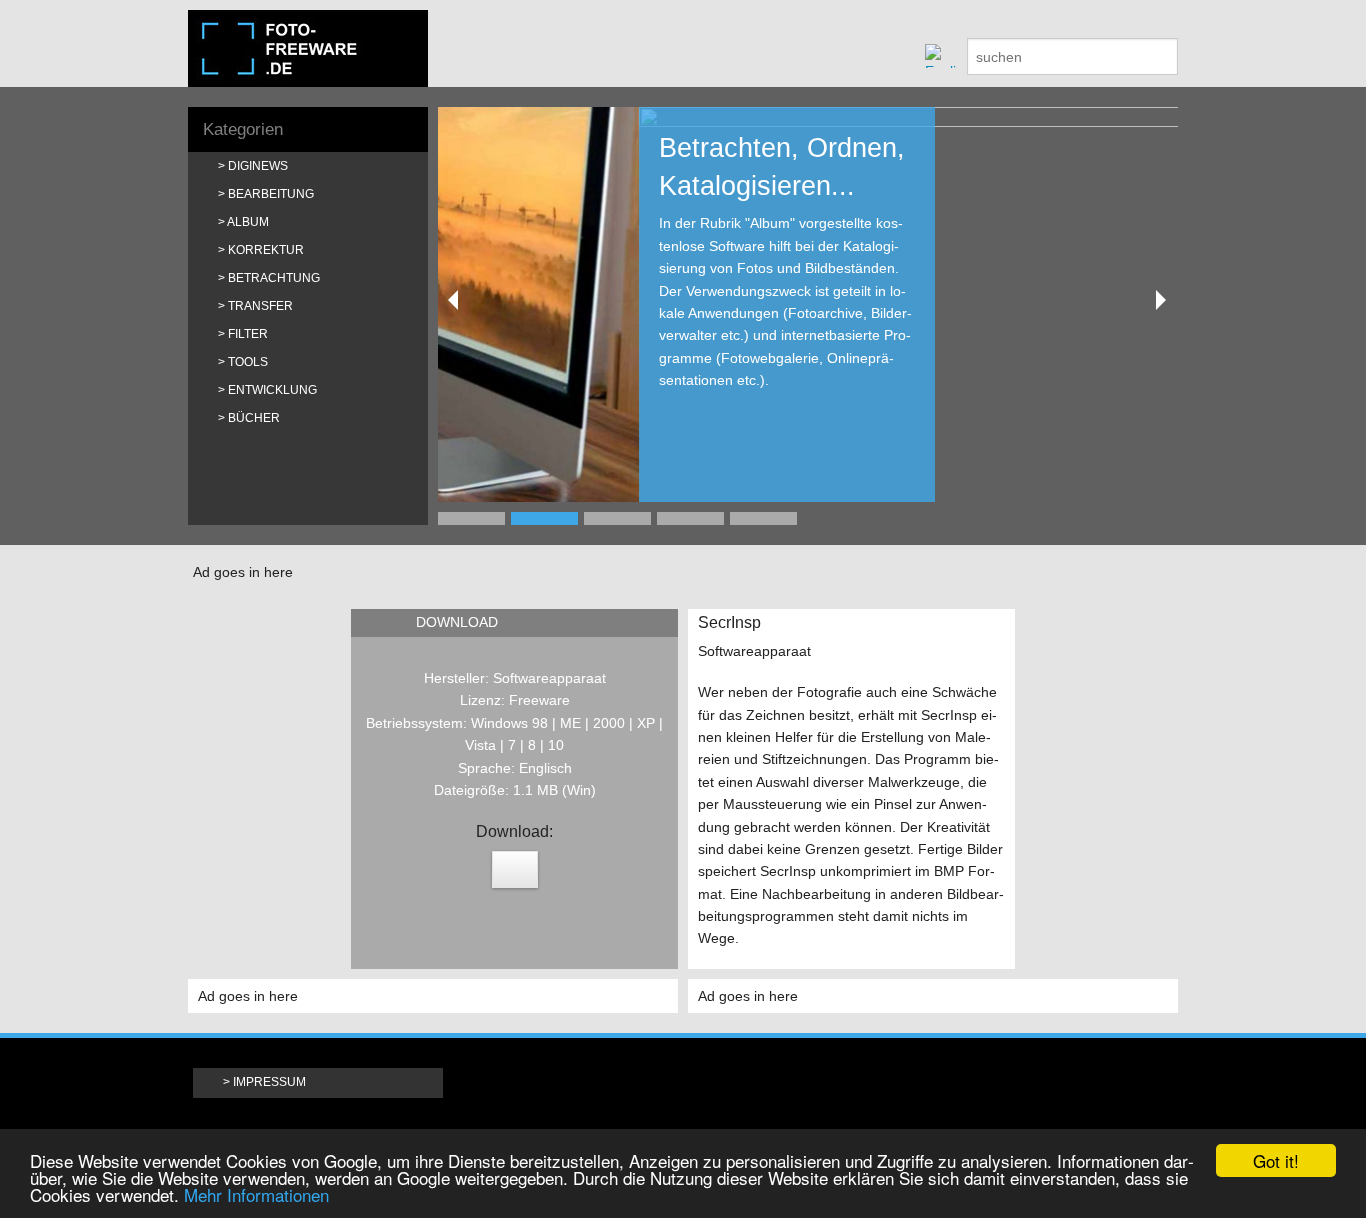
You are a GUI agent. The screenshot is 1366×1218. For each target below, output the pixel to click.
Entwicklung (272, 390)
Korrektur (266, 250)
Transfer (260, 306)
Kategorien (243, 129)
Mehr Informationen (256, 1194)
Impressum (269, 1082)
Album (248, 222)
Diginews (258, 166)
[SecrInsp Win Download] (515, 869)
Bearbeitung (271, 194)
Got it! (1276, 1160)
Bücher (254, 418)
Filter (248, 334)
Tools (248, 362)
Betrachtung (274, 278)
